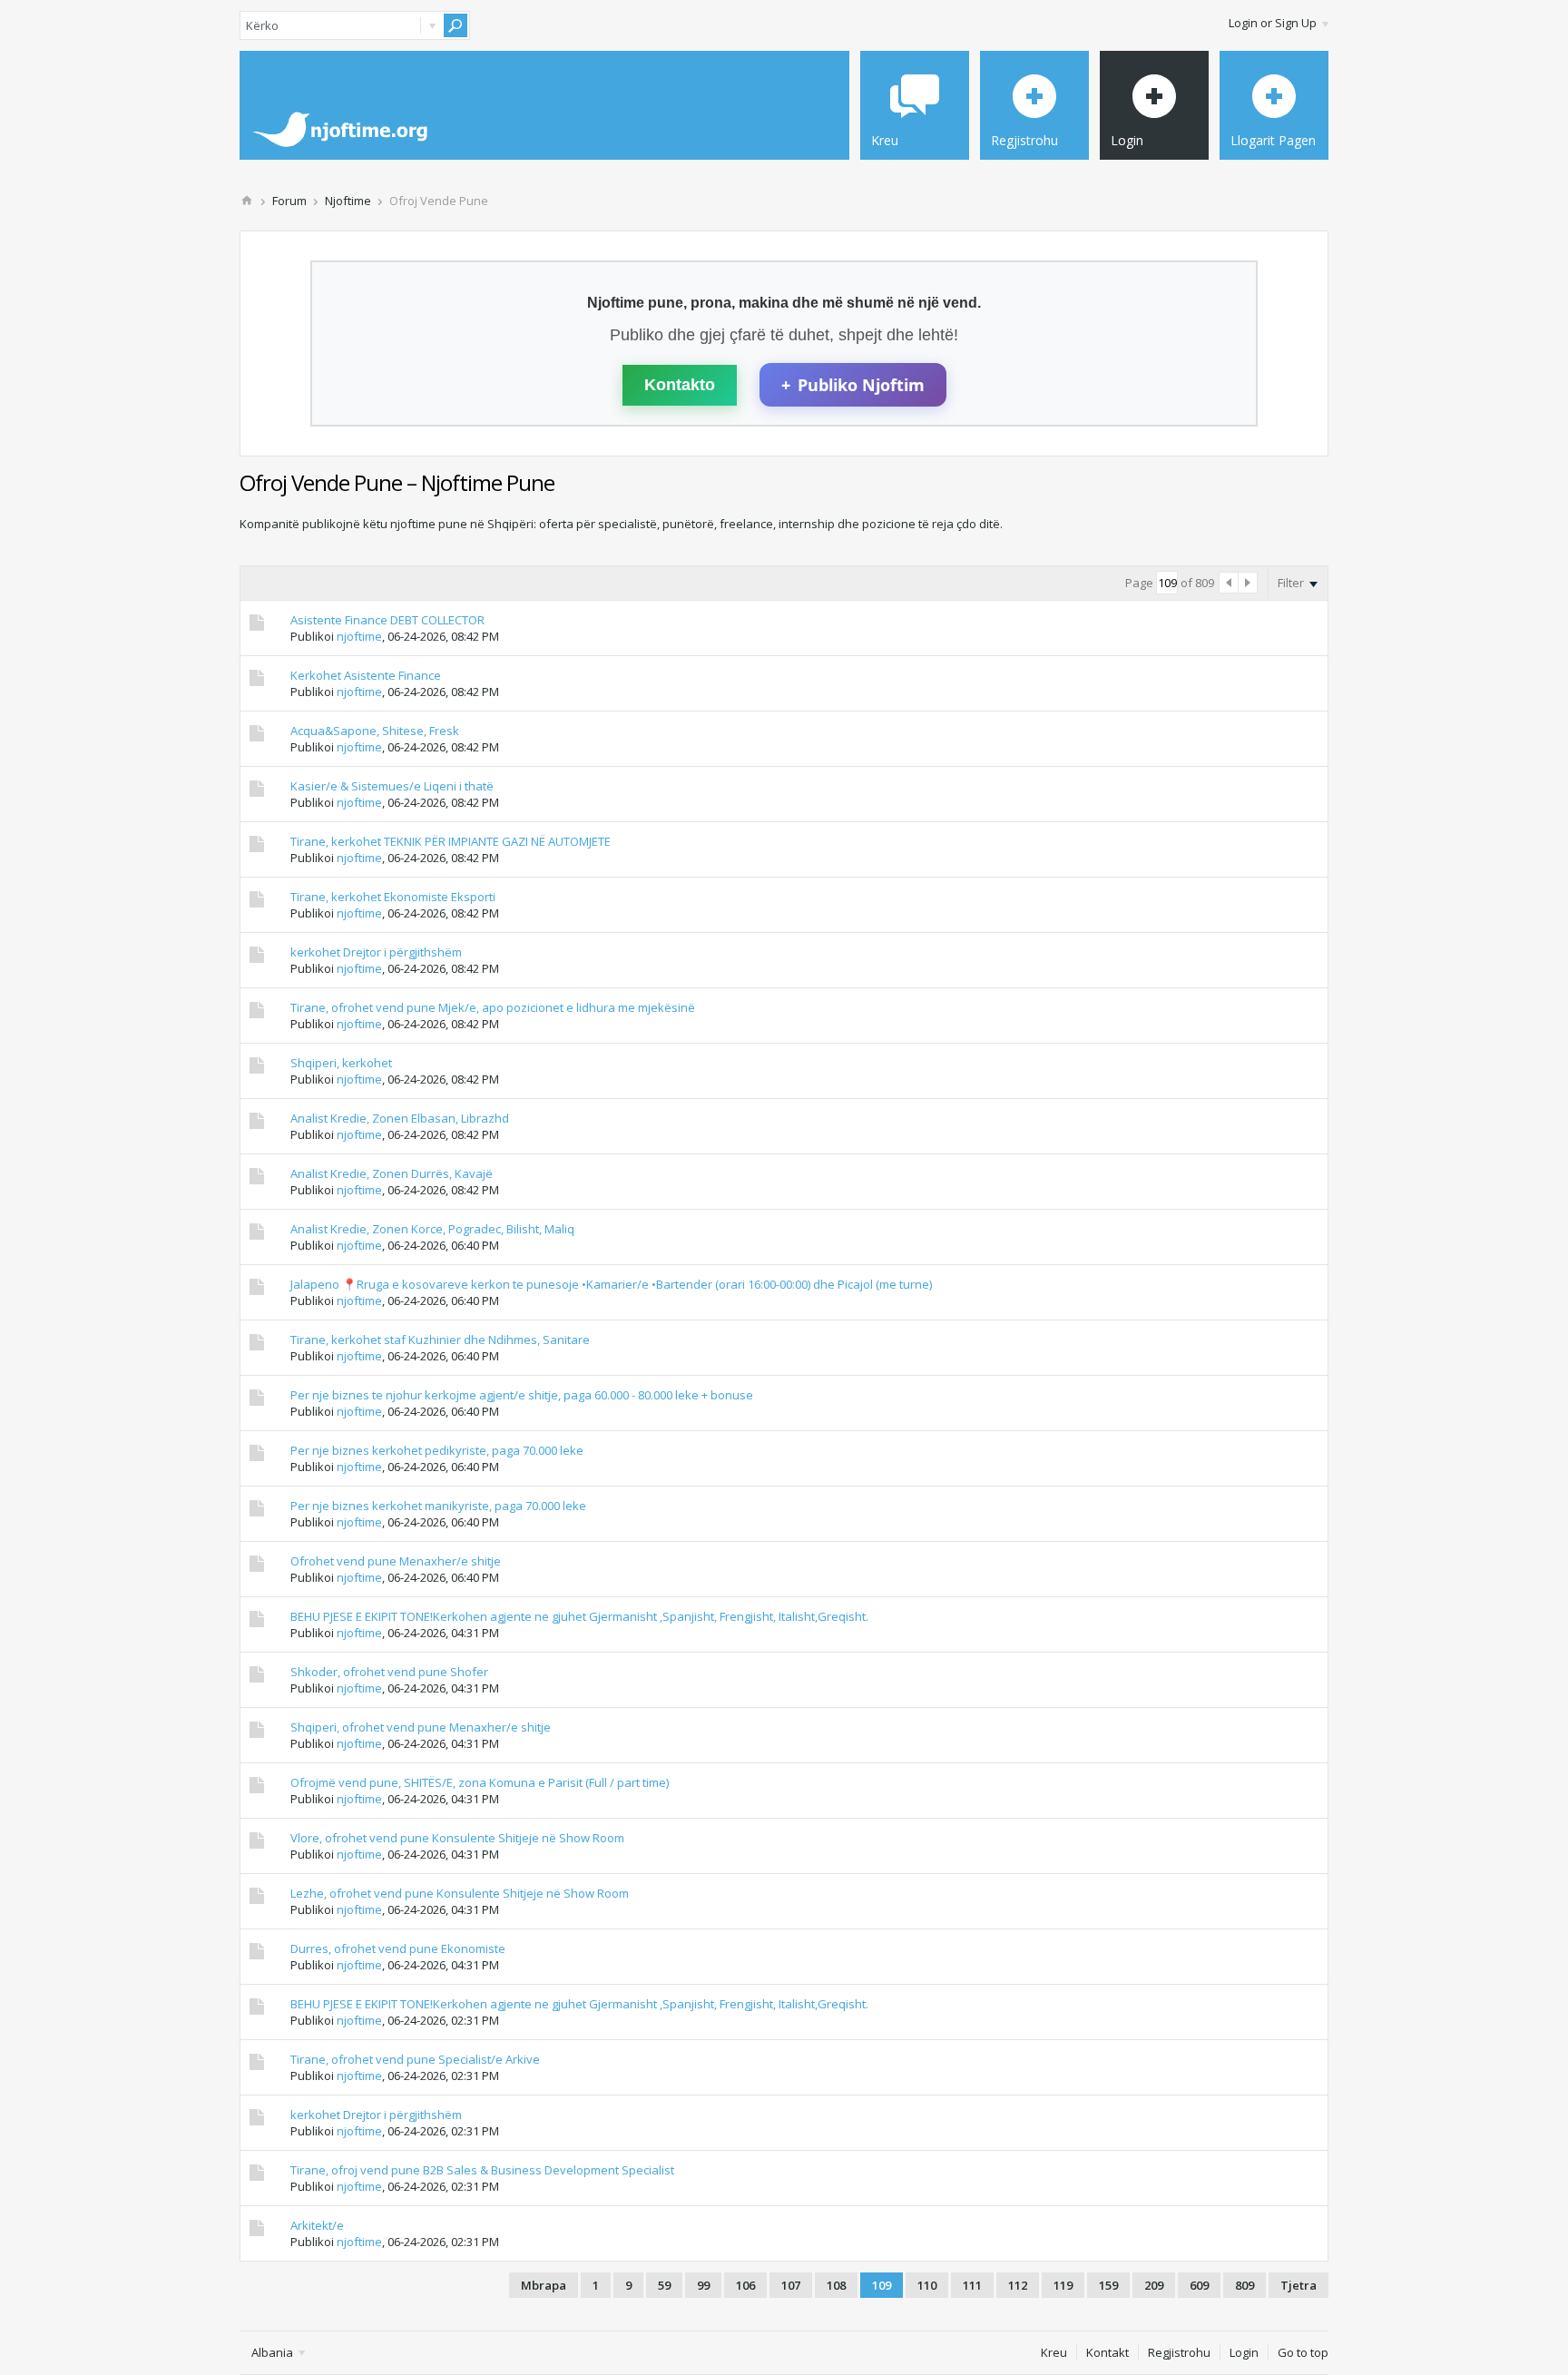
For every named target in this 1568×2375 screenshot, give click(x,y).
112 (1018, 2285)
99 (703, 2285)
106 (745, 2285)
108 (836, 2285)
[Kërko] (456, 25)
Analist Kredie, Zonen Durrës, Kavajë (392, 1173)
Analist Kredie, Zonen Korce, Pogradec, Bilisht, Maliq (432, 1229)
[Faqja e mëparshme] (1229, 583)
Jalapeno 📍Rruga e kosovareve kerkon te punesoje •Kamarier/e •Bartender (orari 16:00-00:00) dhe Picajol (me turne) (611, 1284)
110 (927, 2285)
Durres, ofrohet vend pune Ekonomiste (398, 1948)
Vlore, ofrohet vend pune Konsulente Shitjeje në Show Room (457, 1838)
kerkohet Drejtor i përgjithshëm (376, 952)
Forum (289, 201)
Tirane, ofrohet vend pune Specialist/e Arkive (415, 2059)
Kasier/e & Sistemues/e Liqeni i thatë (392, 786)
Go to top (1303, 2352)
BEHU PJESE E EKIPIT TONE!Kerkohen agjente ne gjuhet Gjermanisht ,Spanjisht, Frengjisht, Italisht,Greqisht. (579, 1616)
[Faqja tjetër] (1248, 583)
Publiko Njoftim (853, 385)
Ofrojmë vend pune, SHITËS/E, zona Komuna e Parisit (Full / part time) (480, 1782)
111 (972, 2285)
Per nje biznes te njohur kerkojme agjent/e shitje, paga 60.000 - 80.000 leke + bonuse (522, 1395)
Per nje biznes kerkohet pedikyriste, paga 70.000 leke (437, 1450)
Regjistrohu (1179, 2352)
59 (664, 2285)
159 (1108, 2285)
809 (1245, 2285)
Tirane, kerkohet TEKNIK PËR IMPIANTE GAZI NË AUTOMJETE (451, 841)
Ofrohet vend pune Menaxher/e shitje (396, 1561)
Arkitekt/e (317, 2225)
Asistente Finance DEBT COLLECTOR (387, 620)
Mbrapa (544, 2285)
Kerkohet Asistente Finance (366, 675)
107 (791, 2285)
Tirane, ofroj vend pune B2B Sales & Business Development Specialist (482, 2170)
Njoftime (348, 201)
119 (1063, 2285)
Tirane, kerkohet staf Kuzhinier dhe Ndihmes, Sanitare (440, 1340)
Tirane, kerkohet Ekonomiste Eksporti (393, 897)
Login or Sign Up (1273, 23)
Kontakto (680, 385)
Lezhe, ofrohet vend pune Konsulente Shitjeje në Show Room (460, 1893)
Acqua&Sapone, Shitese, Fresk (375, 731)
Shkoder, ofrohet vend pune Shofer (389, 1672)
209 (1154, 2285)
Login (1244, 2352)
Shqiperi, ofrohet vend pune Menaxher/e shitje (421, 1727)
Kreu (1054, 2352)
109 (882, 2285)
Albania (274, 2352)
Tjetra (1298, 2285)
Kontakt (1107, 2352)
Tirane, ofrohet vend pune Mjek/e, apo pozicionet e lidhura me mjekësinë (493, 1007)
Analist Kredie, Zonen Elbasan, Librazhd (400, 1118)
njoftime (359, 636)
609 (1199, 2285)
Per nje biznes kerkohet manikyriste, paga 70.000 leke (438, 1506)
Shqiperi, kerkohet (341, 1063)
